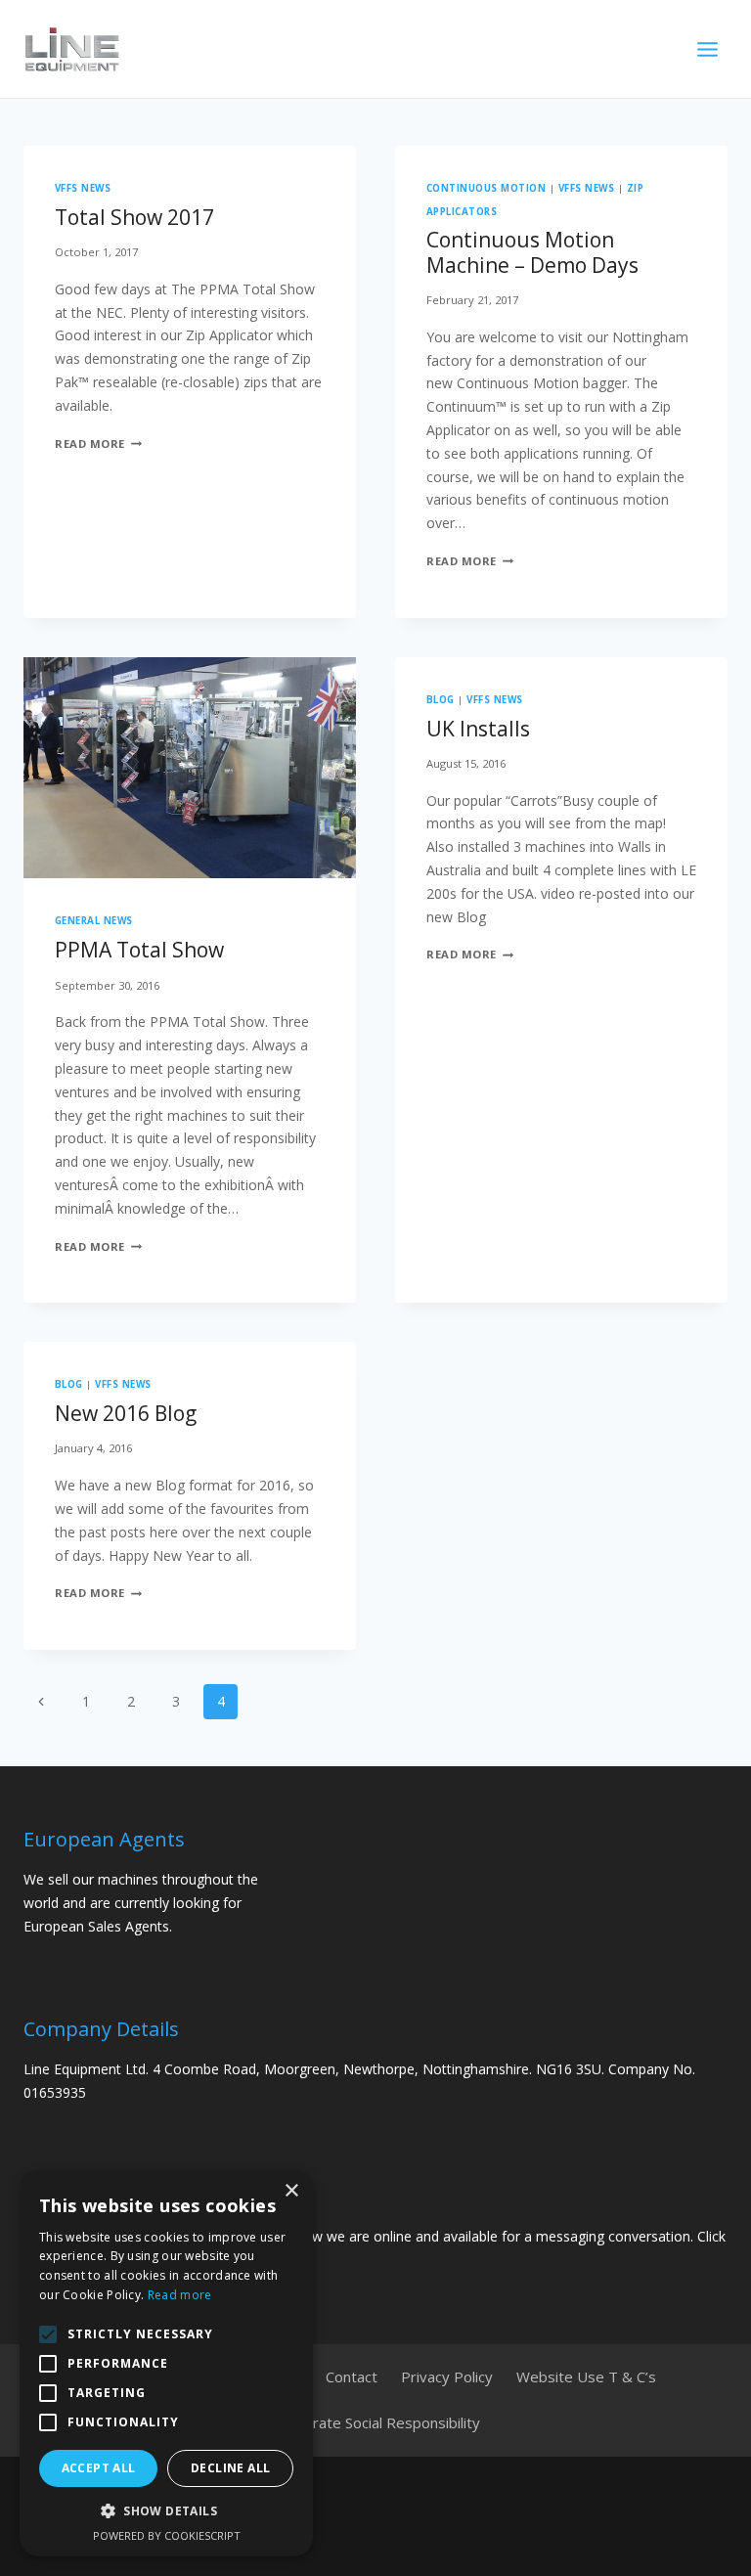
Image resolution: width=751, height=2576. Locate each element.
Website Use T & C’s (586, 2376)
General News (94, 921)
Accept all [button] (99, 2468)
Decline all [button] (230, 2468)
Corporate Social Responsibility (376, 2422)
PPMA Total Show (139, 950)
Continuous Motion (486, 188)
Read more (180, 2295)
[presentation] (190, 768)
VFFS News (83, 188)
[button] (166, 2511)
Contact (352, 2376)
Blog (441, 700)
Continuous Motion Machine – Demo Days (532, 252)
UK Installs (478, 729)
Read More (98, 444)
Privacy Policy (447, 2376)
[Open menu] (707, 49)
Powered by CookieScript (167, 2535)
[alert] (166, 2363)
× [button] (291, 2191)
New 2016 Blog (126, 1413)
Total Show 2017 (134, 217)
